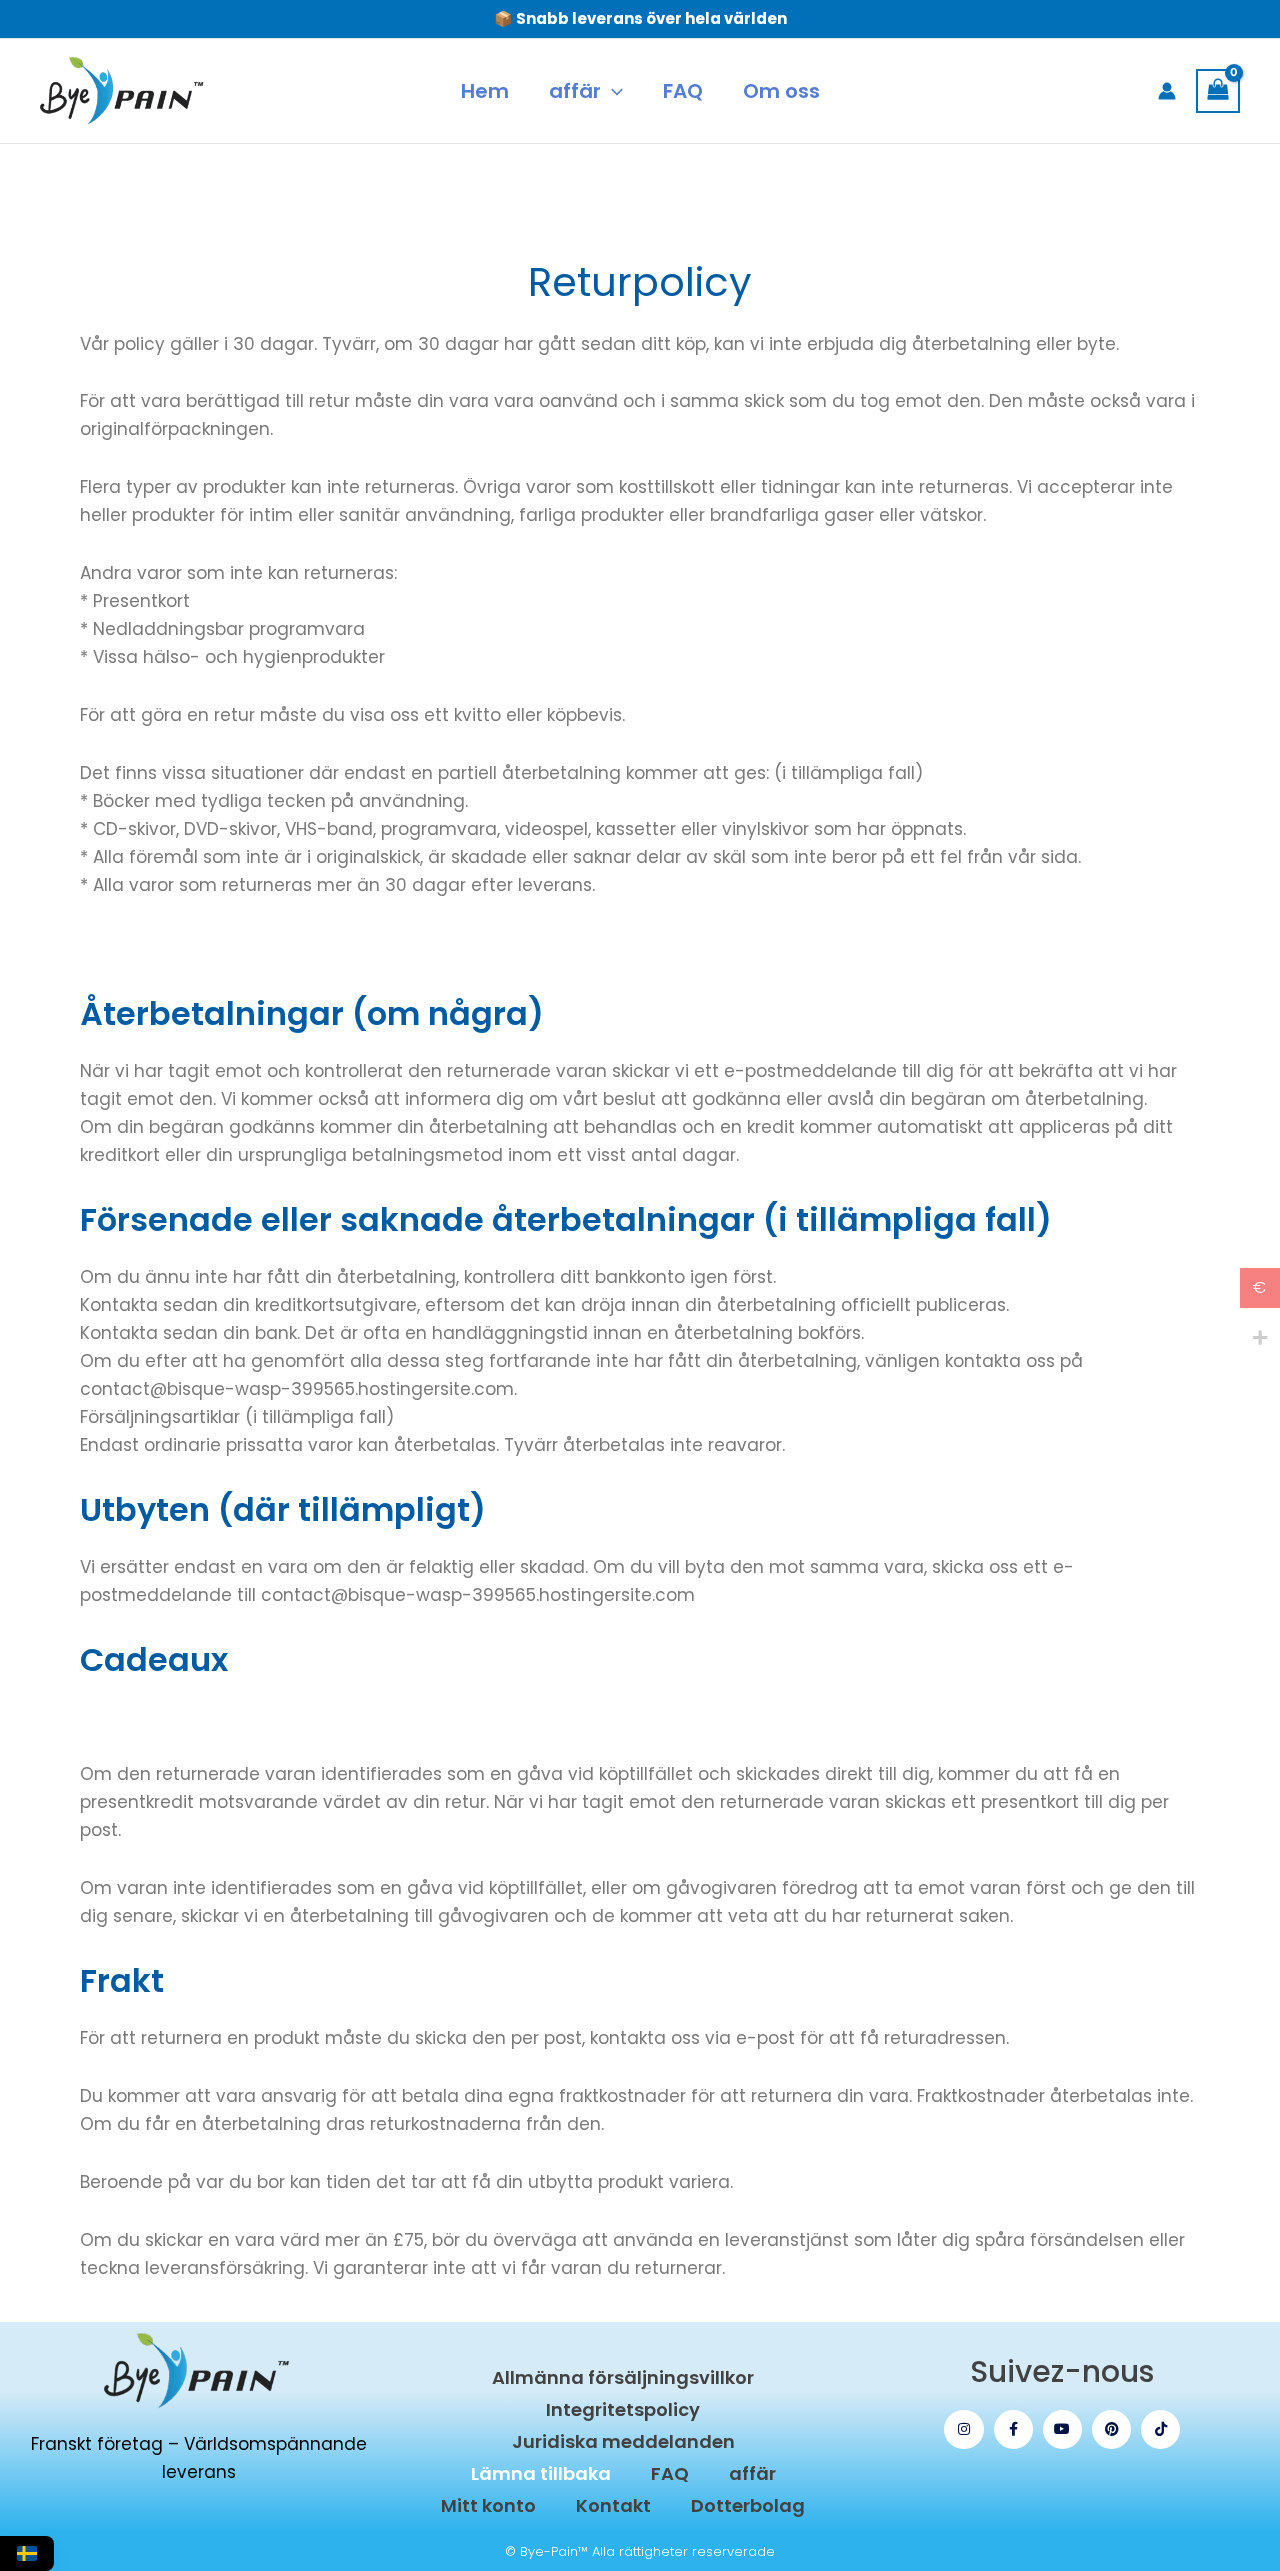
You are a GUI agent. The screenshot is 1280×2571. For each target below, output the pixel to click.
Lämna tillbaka (541, 2473)
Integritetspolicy (623, 2409)
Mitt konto (488, 2505)
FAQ (670, 2473)
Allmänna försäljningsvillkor (623, 2377)
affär (752, 2473)
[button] (612, 91)
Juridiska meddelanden (623, 2441)
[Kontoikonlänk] (1167, 91)
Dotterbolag (748, 2505)
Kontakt (613, 2505)
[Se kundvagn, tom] (1218, 91)
